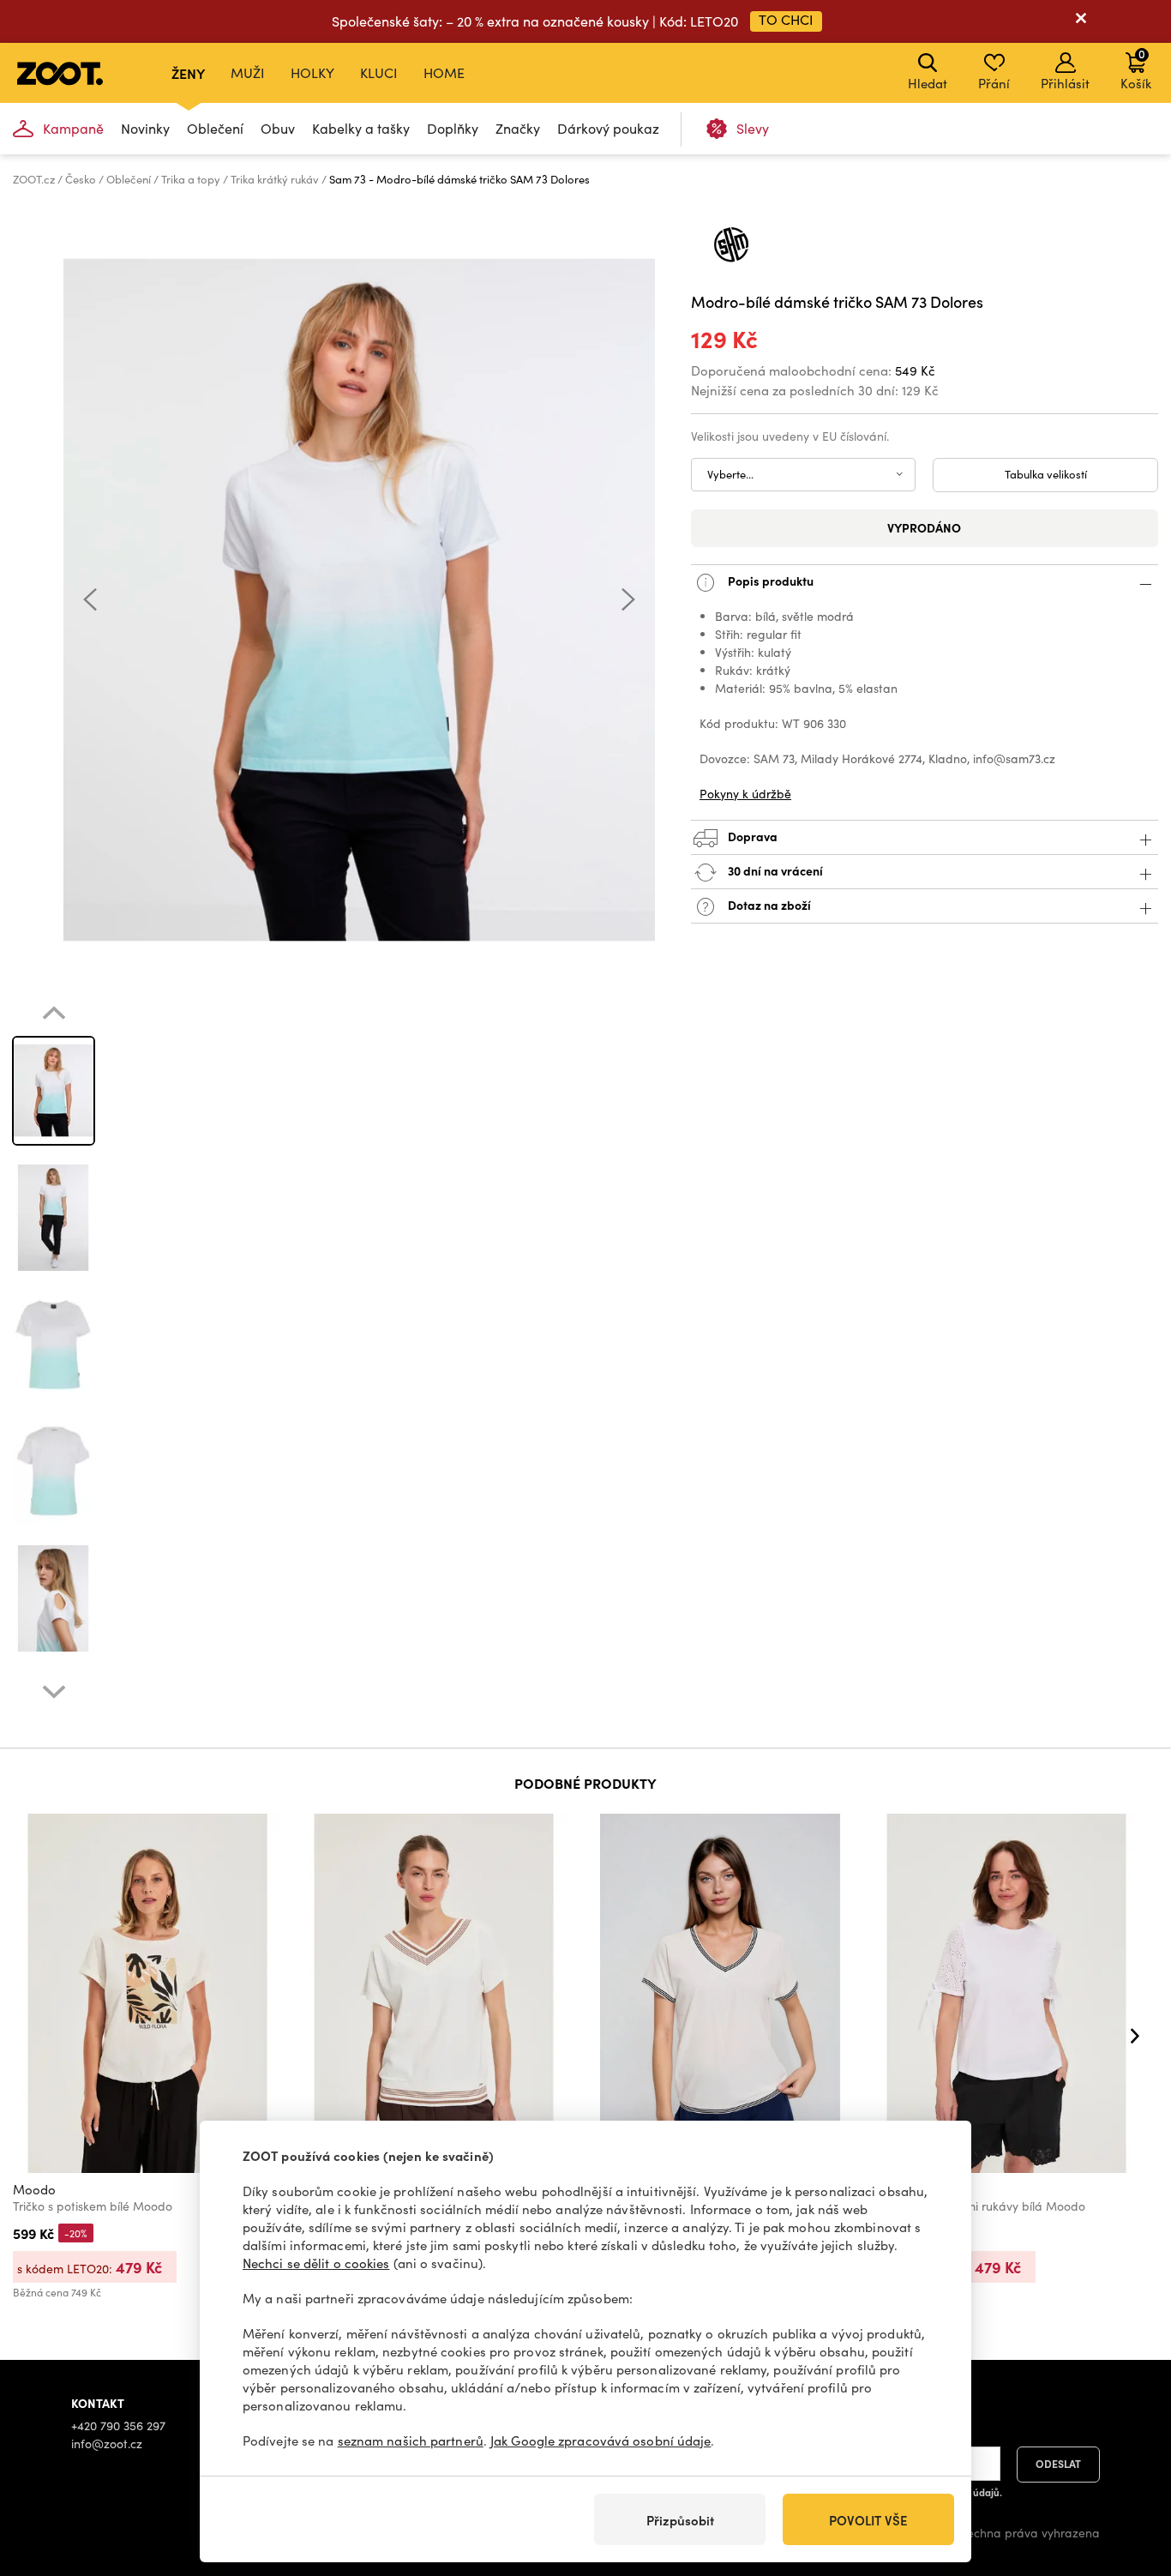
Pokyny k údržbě (745, 794)
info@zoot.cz (107, 2444)
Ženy (188, 73)
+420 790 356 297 (118, 2426)
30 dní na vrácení (774, 870)
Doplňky (453, 128)
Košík (1136, 69)
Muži (248, 72)
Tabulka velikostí (1046, 474)
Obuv (278, 128)
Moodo (34, 2189)
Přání (994, 83)
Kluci (379, 72)
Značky (518, 128)
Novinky (145, 128)
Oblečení (215, 128)
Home (444, 72)
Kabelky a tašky (361, 128)
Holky (312, 72)
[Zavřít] (1081, 21)
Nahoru (1129, 2472)
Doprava (751, 835)
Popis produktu (769, 580)
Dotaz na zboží (768, 904)
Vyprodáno (924, 527)
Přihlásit (1065, 83)
